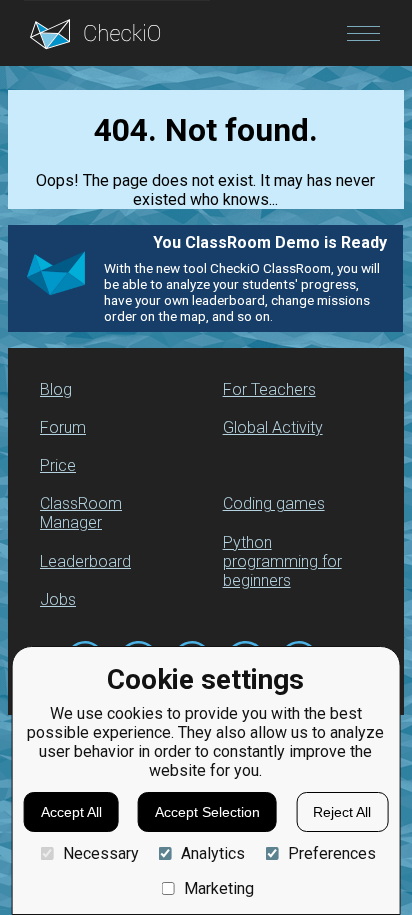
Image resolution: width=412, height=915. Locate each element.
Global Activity (273, 427)
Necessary (100, 853)
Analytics (213, 853)
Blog (56, 389)
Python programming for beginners (282, 561)
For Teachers (269, 389)
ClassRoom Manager (81, 513)
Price (58, 465)
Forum (63, 427)
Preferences (331, 853)
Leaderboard (85, 561)
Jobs (58, 599)
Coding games (274, 503)
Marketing (219, 888)
